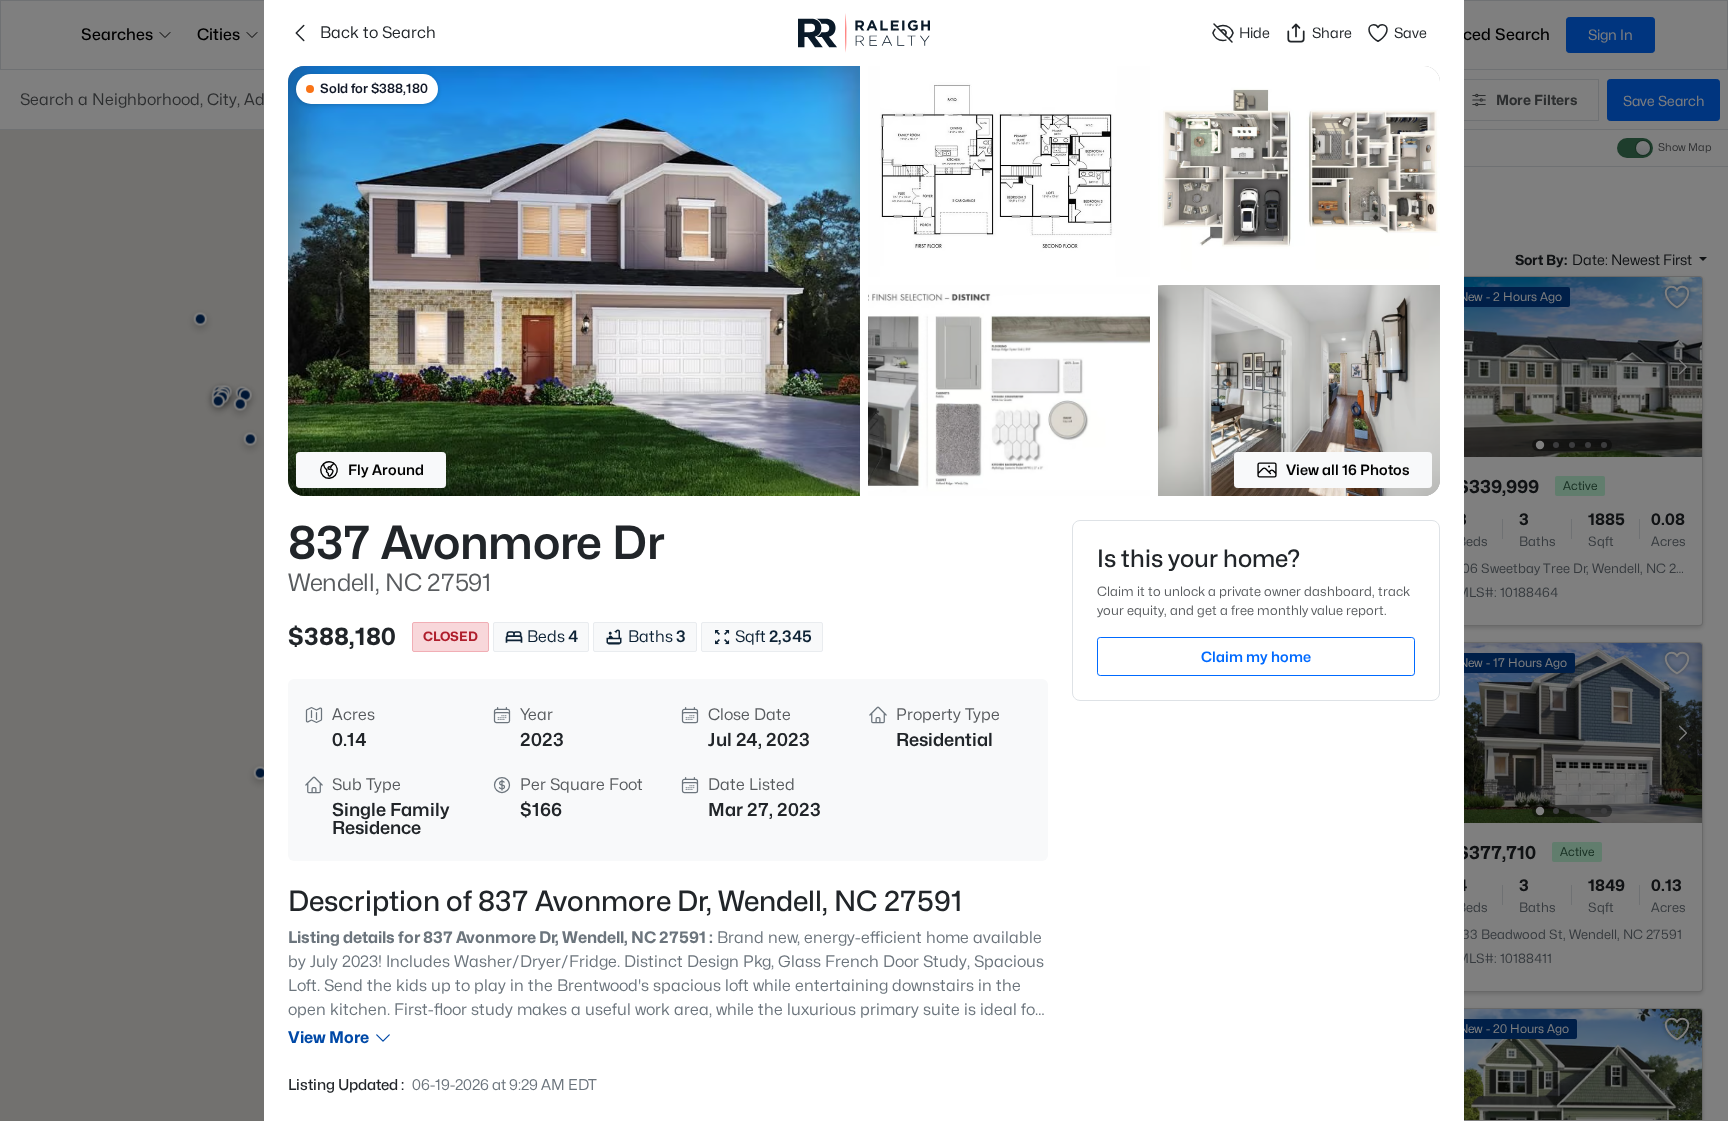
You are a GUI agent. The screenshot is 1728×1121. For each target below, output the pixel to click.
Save (1410, 32)
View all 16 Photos (1348, 469)
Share (1332, 32)
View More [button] (328, 1037)
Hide (1254, 32)
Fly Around (386, 469)
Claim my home (1256, 656)
